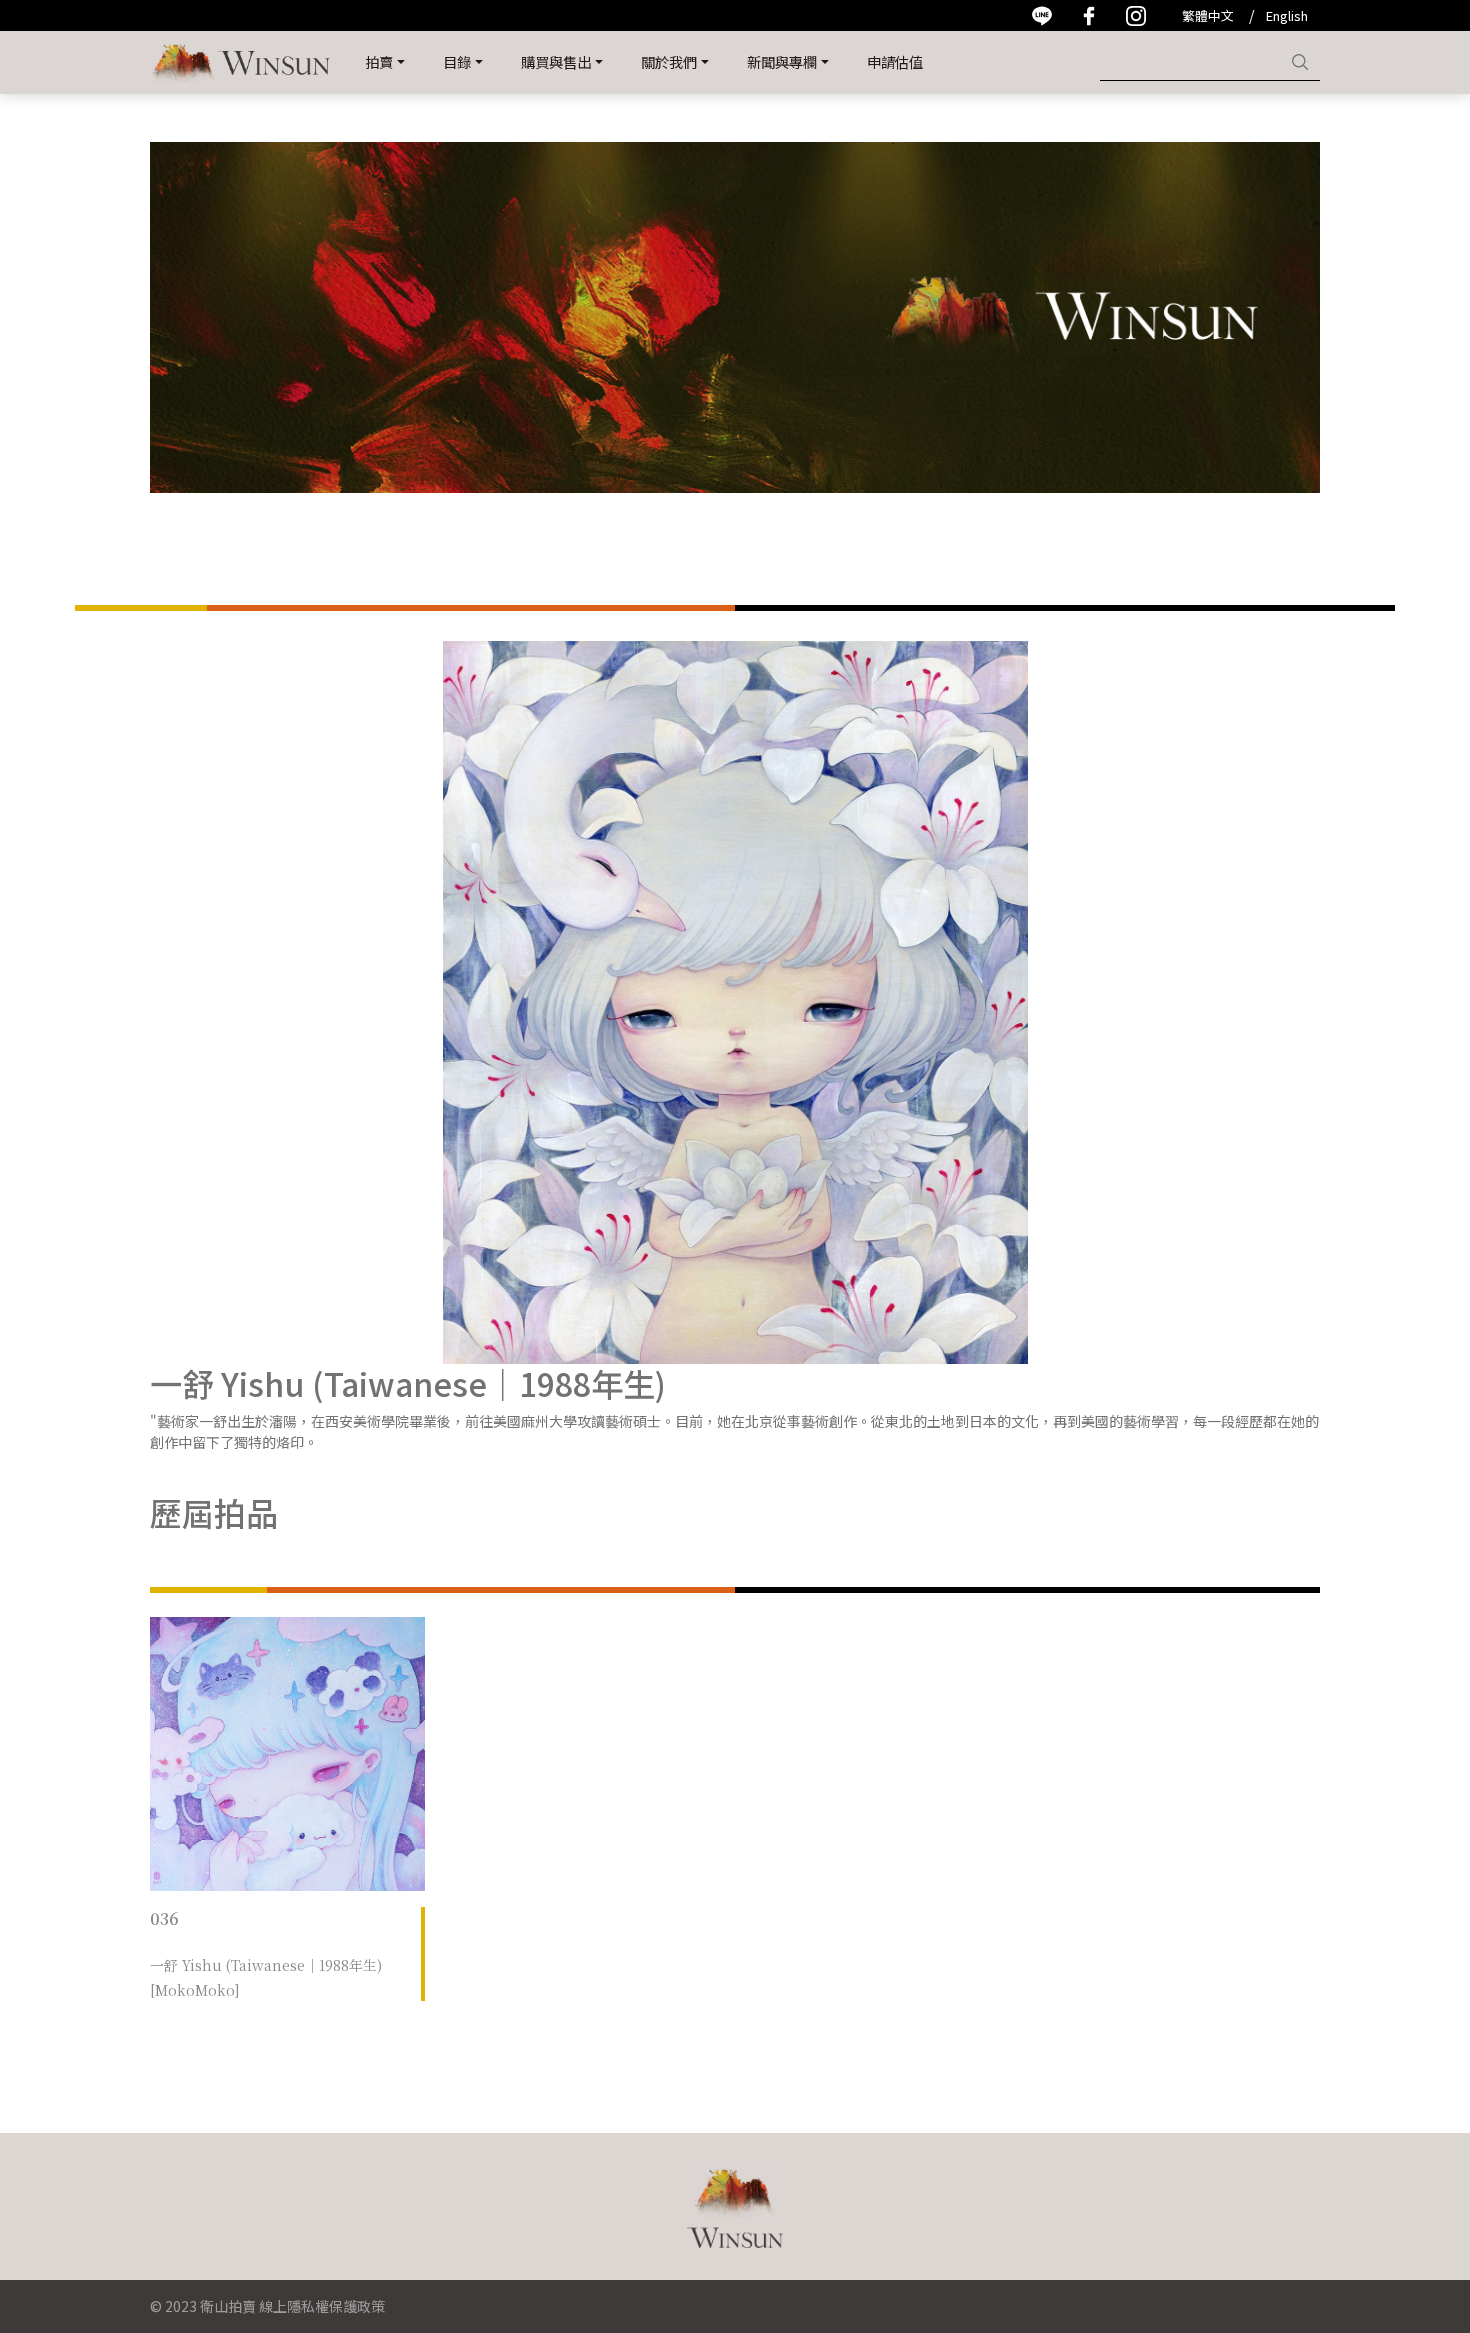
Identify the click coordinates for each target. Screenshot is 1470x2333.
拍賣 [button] (379, 61)
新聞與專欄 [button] (782, 61)
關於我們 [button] (669, 61)
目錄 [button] (457, 61)
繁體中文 (1208, 15)
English (1287, 15)
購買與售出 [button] (556, 61)
